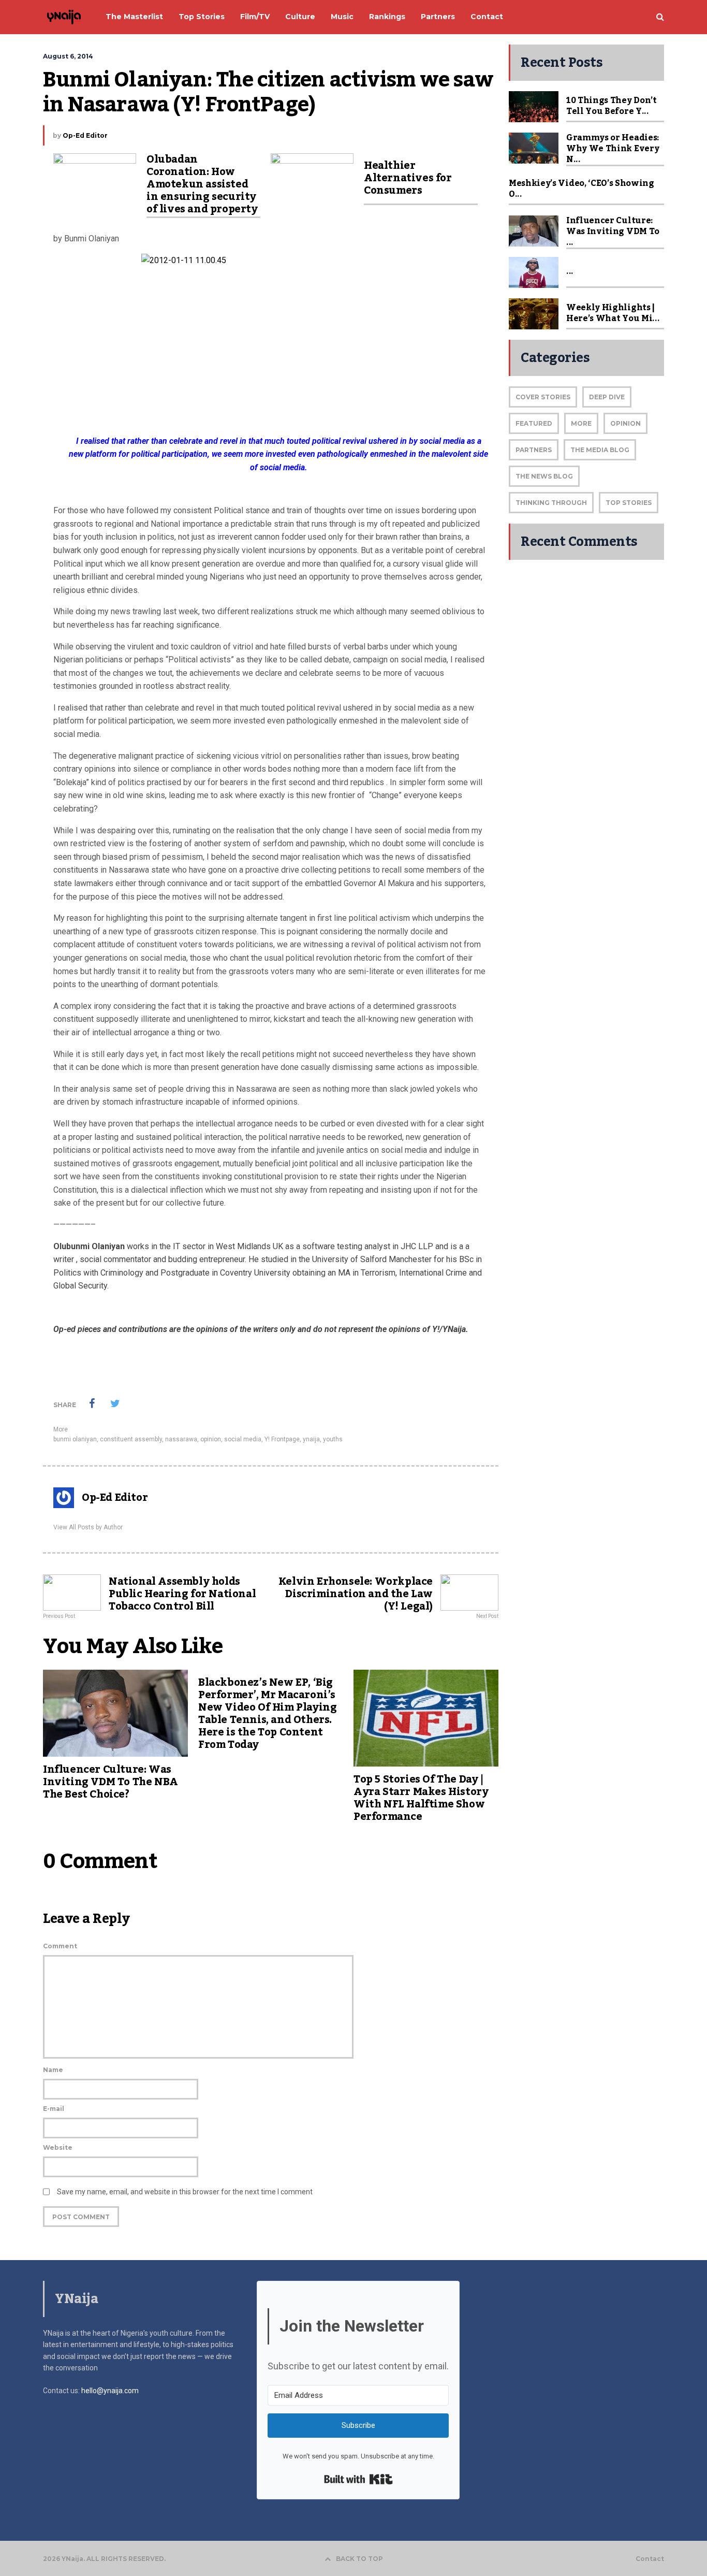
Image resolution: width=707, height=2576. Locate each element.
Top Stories (629, 503)
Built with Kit (358, 2479)
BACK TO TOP (359, 2559)
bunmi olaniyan (75, 1439)
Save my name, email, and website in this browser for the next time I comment (185, 2192)
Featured (534, 423)
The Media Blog (600, 450)
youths (333, 1439)
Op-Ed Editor (85, 135)
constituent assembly (131, 1439)
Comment (60, 1946)
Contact (650, 2559)
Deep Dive (607, 397)
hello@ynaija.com (110, 2391)
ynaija (311, 1439)
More (61, 1429)
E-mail (54, 2109)
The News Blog (544, 476)
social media (243, 1439)
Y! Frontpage (282, 1439)
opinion (211, 1439)
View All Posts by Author (88, 1527)
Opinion (625, 423)
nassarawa (181, 1439)
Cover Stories (543, 397)
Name (53, 2070)
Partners (534, 450)
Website (58, 2147)
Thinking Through (551, 503)
